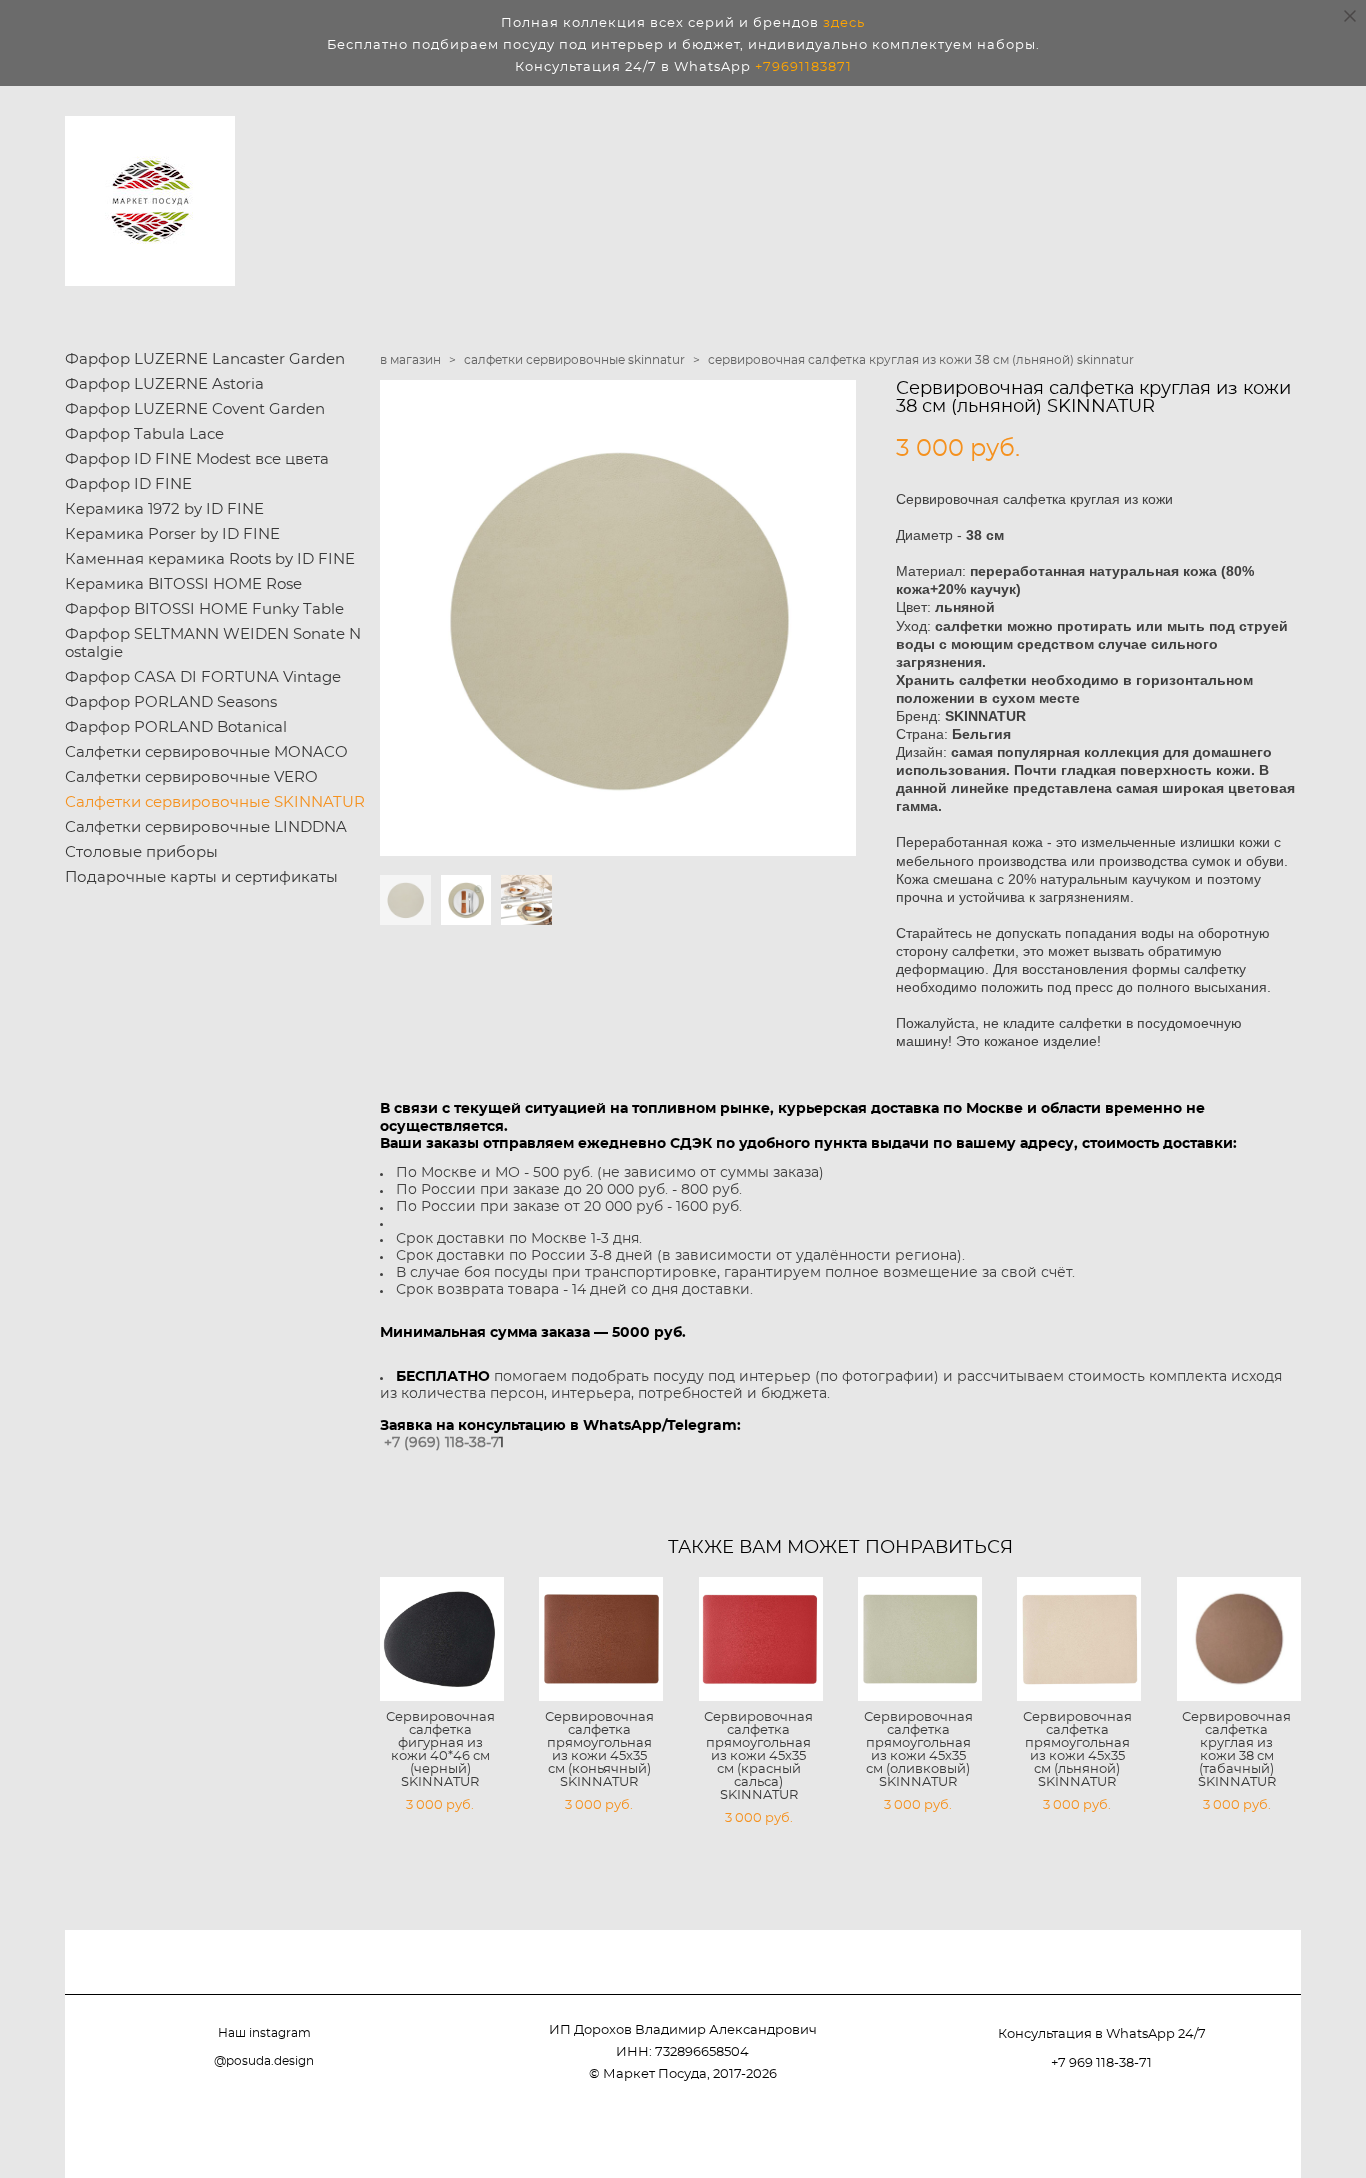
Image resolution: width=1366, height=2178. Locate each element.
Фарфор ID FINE (128, 484)
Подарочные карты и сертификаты (201, 877)
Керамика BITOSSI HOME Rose (183, 584)
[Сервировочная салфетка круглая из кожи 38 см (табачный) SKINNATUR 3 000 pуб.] (1239, 1639)
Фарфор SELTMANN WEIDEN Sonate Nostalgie (213, 643)
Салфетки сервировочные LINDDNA (206, 827)
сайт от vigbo (1261, 2130)
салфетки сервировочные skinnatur (574, 360)
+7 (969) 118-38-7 (441, 1443)
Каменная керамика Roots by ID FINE (210, 559)
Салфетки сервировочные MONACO (206, 752)
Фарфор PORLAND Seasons (171, 702)
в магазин (410, 360)
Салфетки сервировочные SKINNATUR (215, 802)
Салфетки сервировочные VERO (191, 777)
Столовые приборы (141, 852)
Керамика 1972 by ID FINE (164, 509)
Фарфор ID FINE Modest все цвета (197, 459)
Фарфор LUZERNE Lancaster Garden (205, 359)
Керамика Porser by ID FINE (172, 534)
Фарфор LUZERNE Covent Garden (195, 409)
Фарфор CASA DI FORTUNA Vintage (203, 677)
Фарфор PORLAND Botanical (176, 727)
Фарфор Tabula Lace (144, 434)
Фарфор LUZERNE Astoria (164, 384)
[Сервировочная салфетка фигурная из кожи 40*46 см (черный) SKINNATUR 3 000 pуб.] (442, 1639)
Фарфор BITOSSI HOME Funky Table (204, 609)
